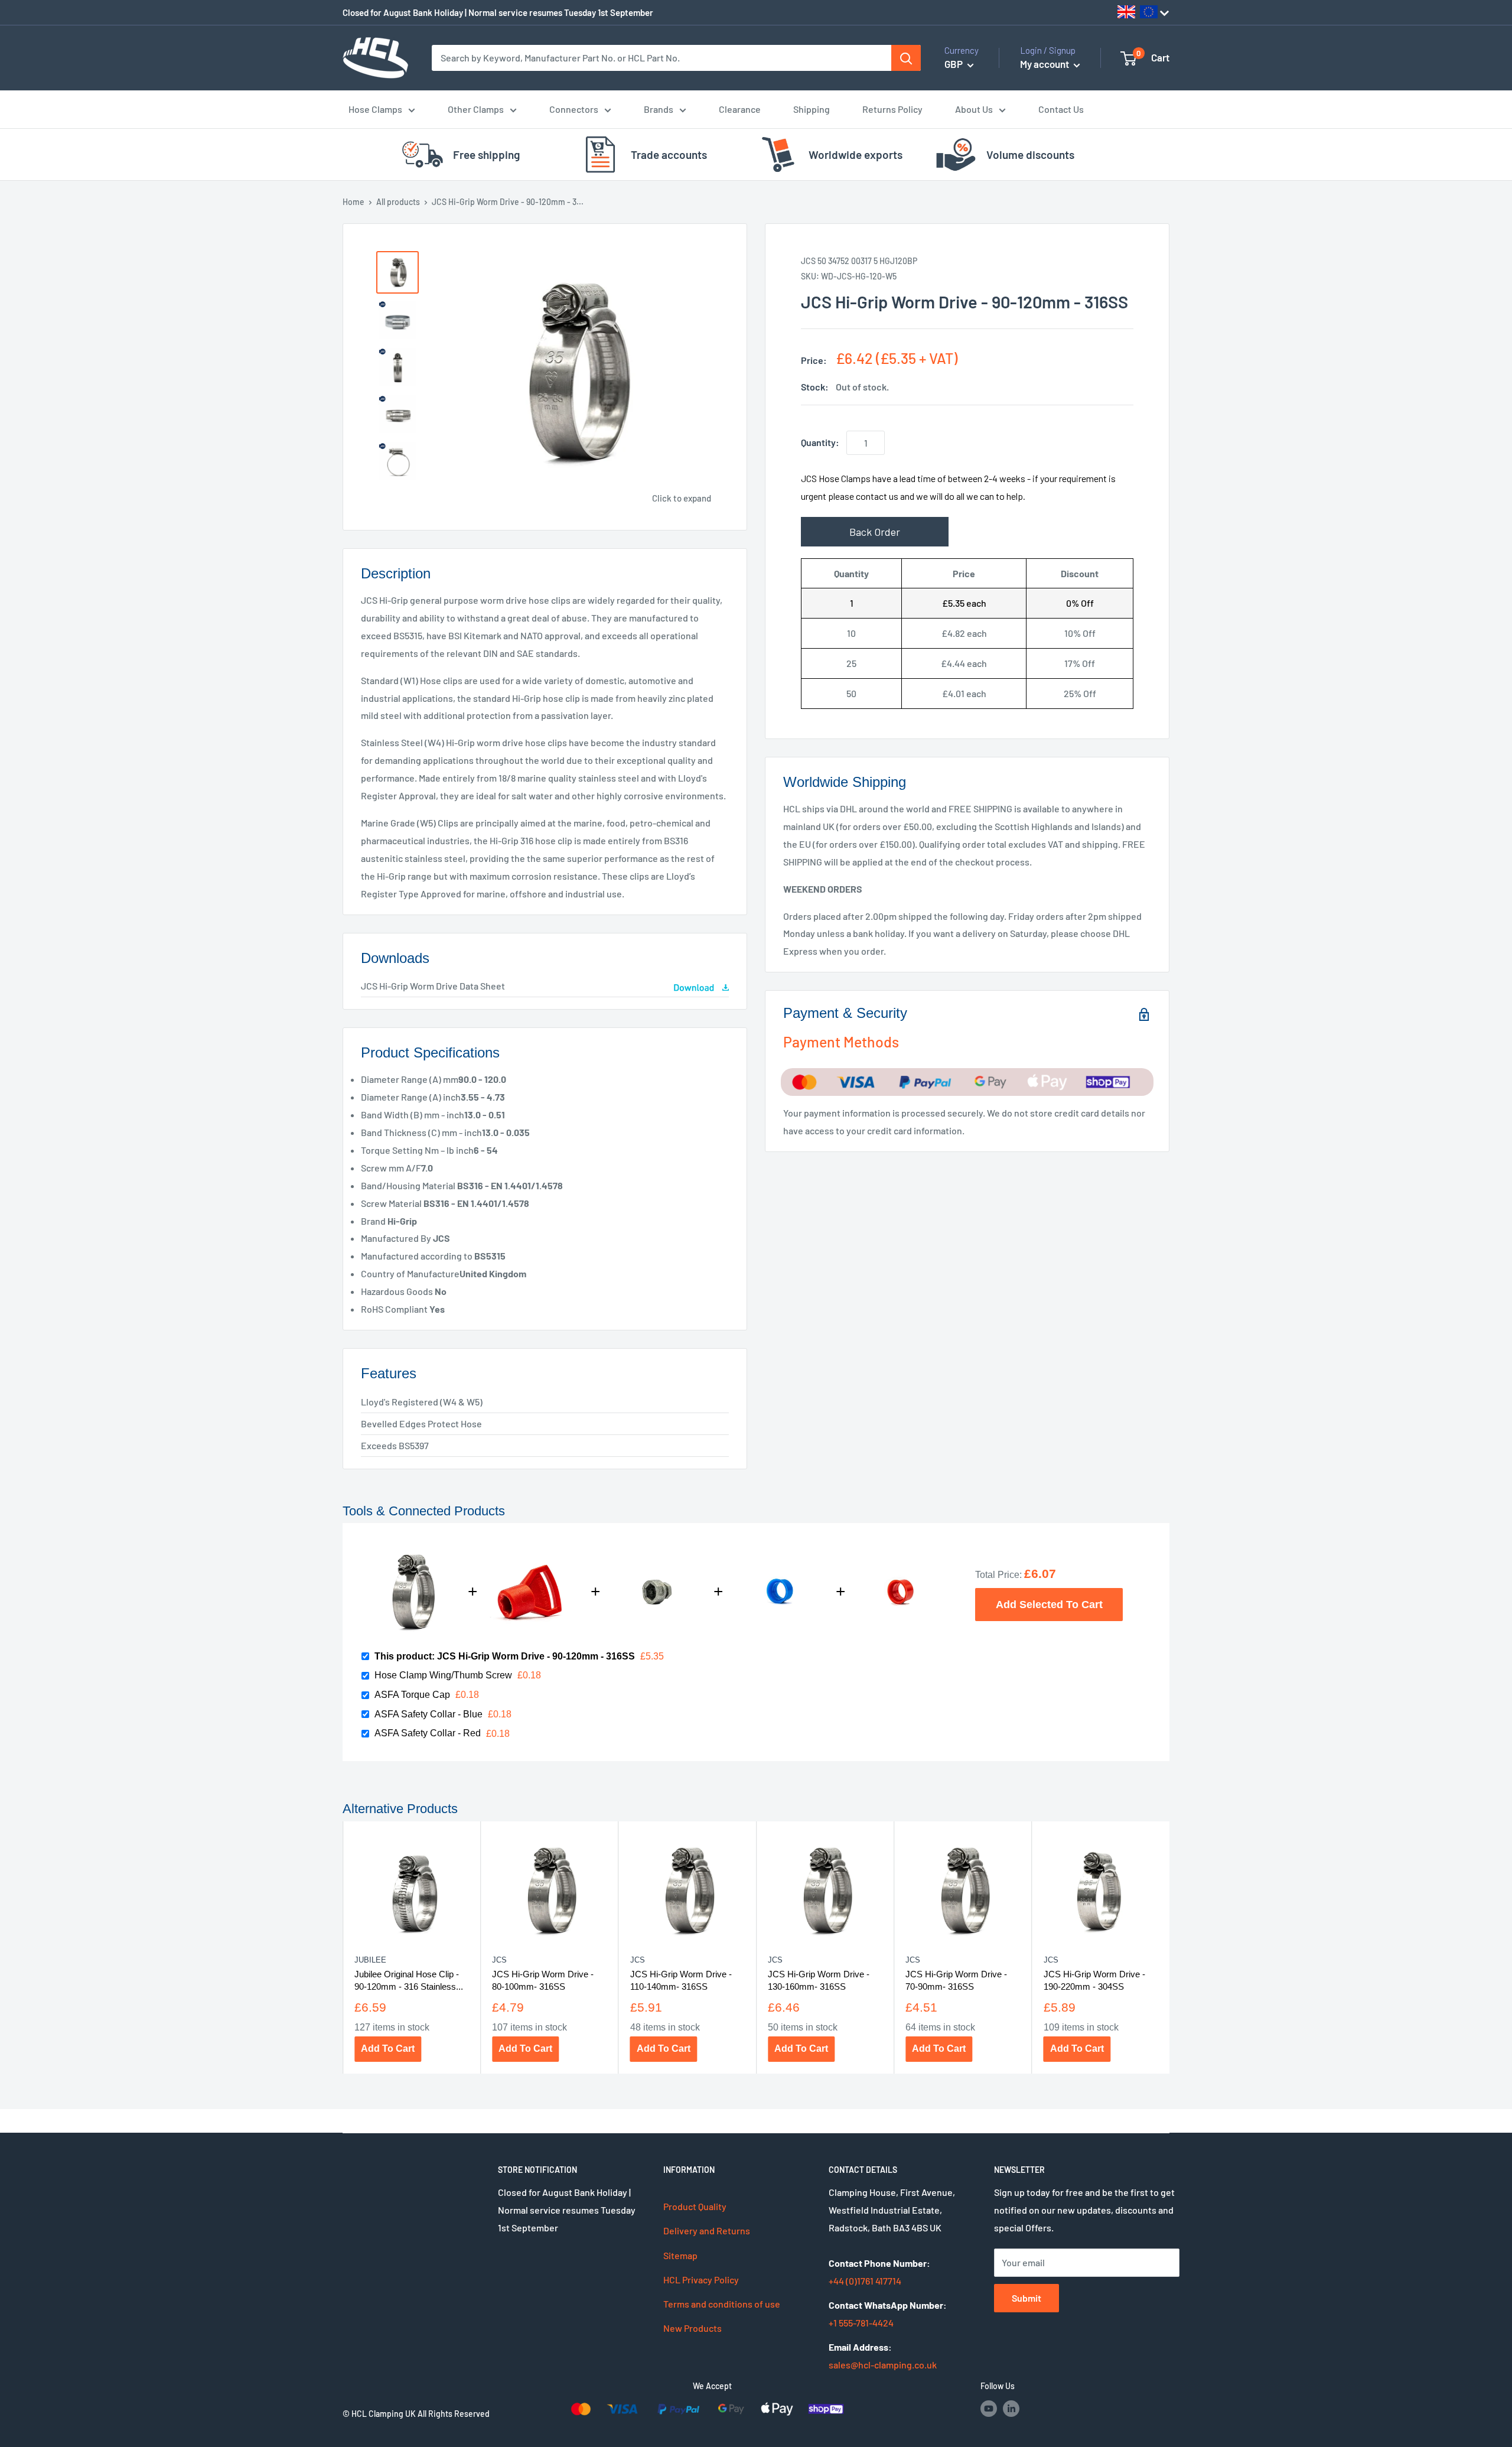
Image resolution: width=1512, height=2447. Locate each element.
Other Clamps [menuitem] (476, 109)
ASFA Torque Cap (412, 1695)
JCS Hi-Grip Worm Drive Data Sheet (433, 986)
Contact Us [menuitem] (1061, 109)
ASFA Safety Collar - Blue (428, 1714)
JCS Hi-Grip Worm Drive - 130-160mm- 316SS (819, 1980)
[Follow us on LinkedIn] (1011, 2409)
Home (353, 202)
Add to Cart (388, 2049)
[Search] (906, 58)
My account (1045, 64)
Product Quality (695, 2206)
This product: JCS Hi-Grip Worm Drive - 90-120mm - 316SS (505, 1656)
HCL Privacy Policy (701, 2280)
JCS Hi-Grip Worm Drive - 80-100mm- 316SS (543, 1980)
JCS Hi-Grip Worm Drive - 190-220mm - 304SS (1094, 1980)
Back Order (875, 532)
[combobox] (661, 58)
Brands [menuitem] (659, 109)
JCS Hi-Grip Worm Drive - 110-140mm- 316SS (681, 1980)
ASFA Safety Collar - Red (428, 1733)
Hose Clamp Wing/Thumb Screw (443, 1675)
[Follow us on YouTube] (989, 2409)
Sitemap (680, 2255)
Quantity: (820, 442)
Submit (1027, 2298)
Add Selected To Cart (1049, 1604)
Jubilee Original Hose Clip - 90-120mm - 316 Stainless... (409, 1980)
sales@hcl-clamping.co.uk (883, 2365)
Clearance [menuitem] (740, 109)
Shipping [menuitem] (812, 109)
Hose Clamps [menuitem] (375, 109)
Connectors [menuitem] (574, 109)
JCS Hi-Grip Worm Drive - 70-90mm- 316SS (956, 1980)
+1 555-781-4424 (861, 2323)
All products (398, 202)
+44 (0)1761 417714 (865, 2281)
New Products (693, 2328)
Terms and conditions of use (722, 2304)
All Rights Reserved (454, 2414)
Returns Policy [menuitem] (892, 109)
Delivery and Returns (707, 2230)
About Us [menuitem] (974, 109)
